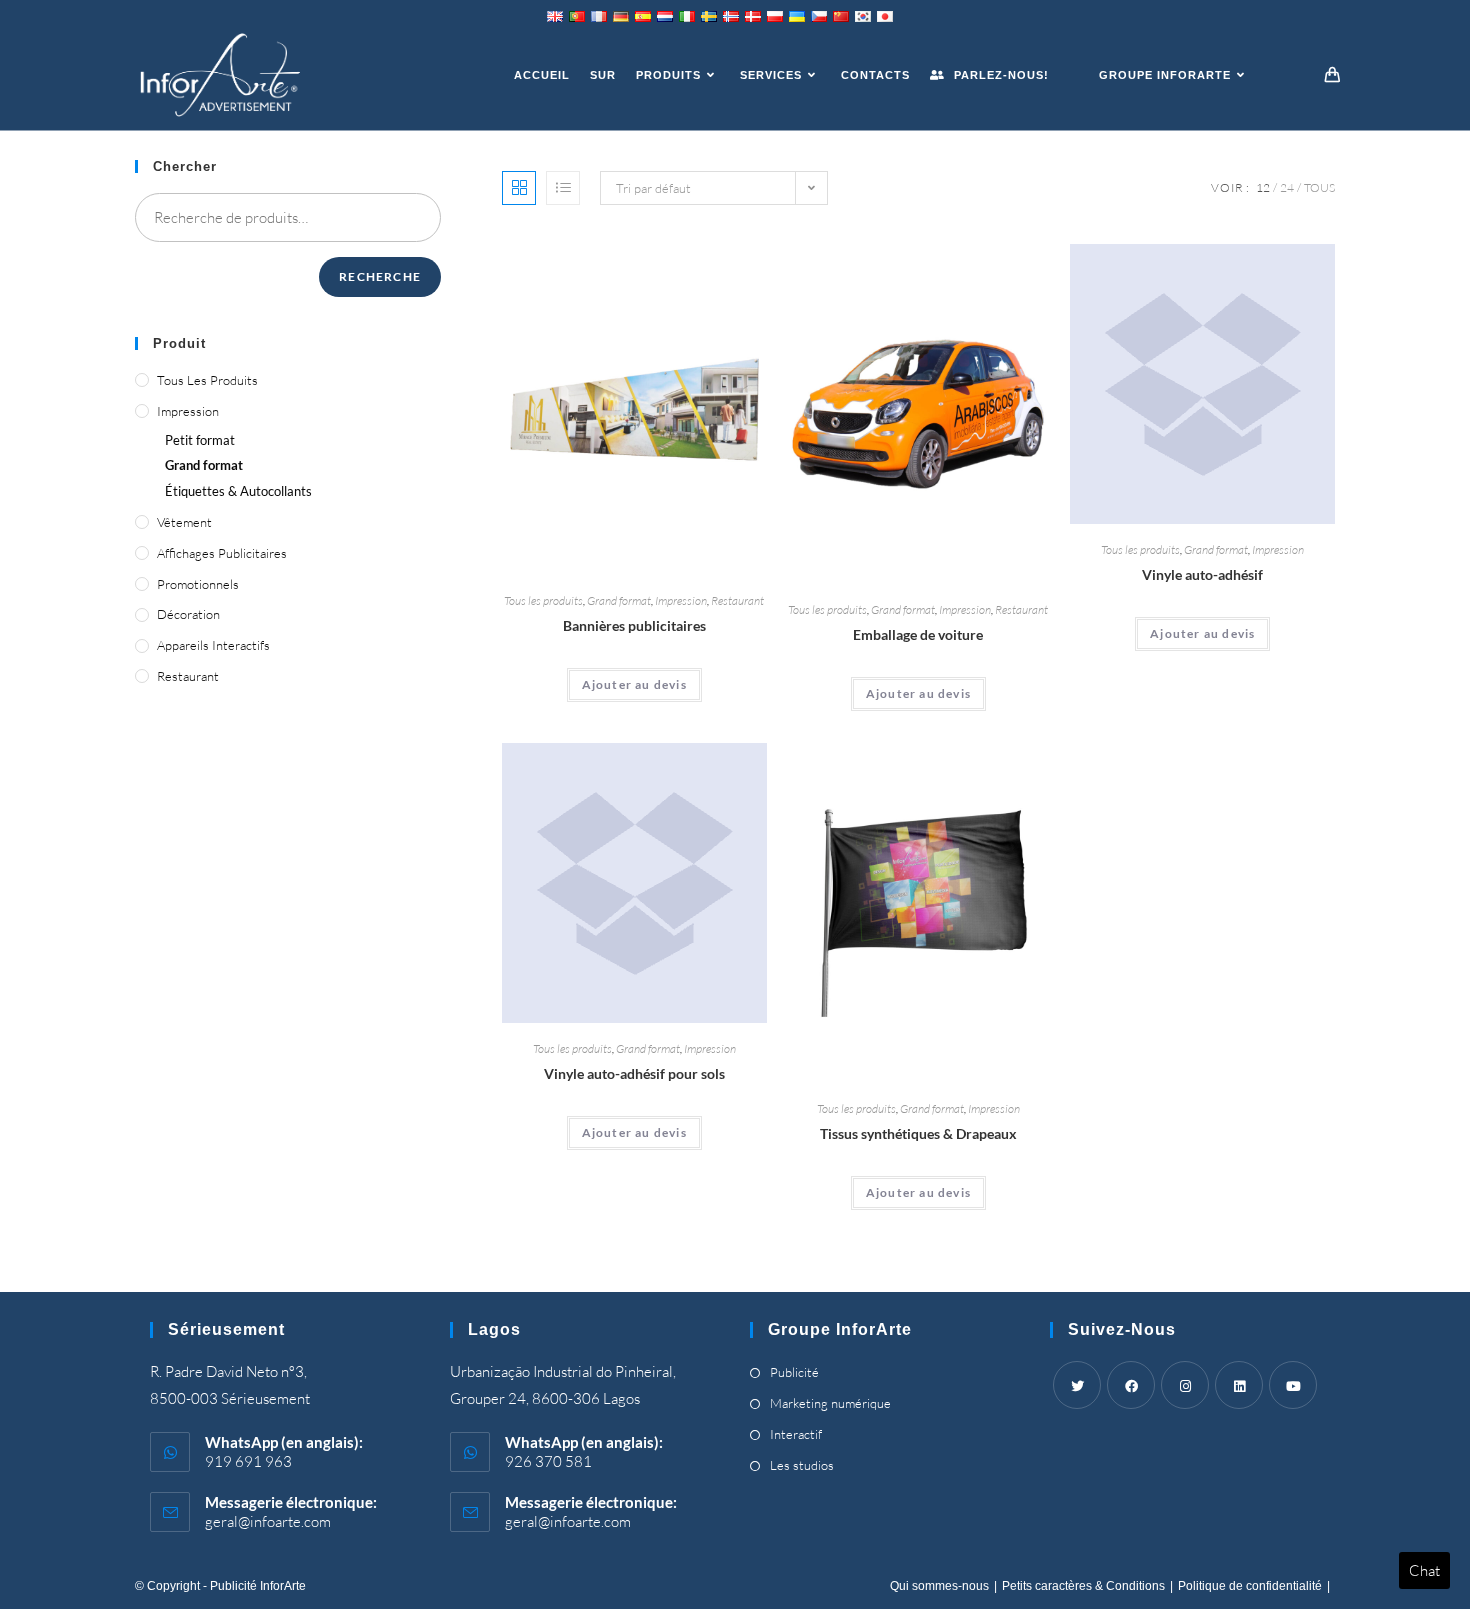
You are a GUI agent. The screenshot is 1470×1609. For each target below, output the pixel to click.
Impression (681, 600)
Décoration (188, 614)
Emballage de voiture (918, 634)
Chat (1424, 1570)
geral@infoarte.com (268, 1521)
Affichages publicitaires (222, 553)
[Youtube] (1293, 1385)
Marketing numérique (830, 1403)
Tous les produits (543, 600)
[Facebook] (1131, 1385)
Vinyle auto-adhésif (1202, 574)
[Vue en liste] (563, 188)
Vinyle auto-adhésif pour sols (634, 1073)
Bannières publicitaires (634, 625)
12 (1263, 187)
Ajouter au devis (634, 684)
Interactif (796, 1434)
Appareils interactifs (213, 645)
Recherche (380, 276)
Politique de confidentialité (1250, 1586)
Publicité (794, 1372)
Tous (1319, 187)
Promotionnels (198, 584)
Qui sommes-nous (939, 1586)
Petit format (200, 440)
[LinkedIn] (1239, 1385)
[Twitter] (1077, 1385)
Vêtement (184, 522)
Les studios (802, 1465)
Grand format (619, 600)
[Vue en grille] (519, 188)
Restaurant (737, 600)
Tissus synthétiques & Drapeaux (918, 1133)
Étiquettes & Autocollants (238, 491)
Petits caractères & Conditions (1083, 1586)
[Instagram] (1185, 1385)
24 (1287, 187)
